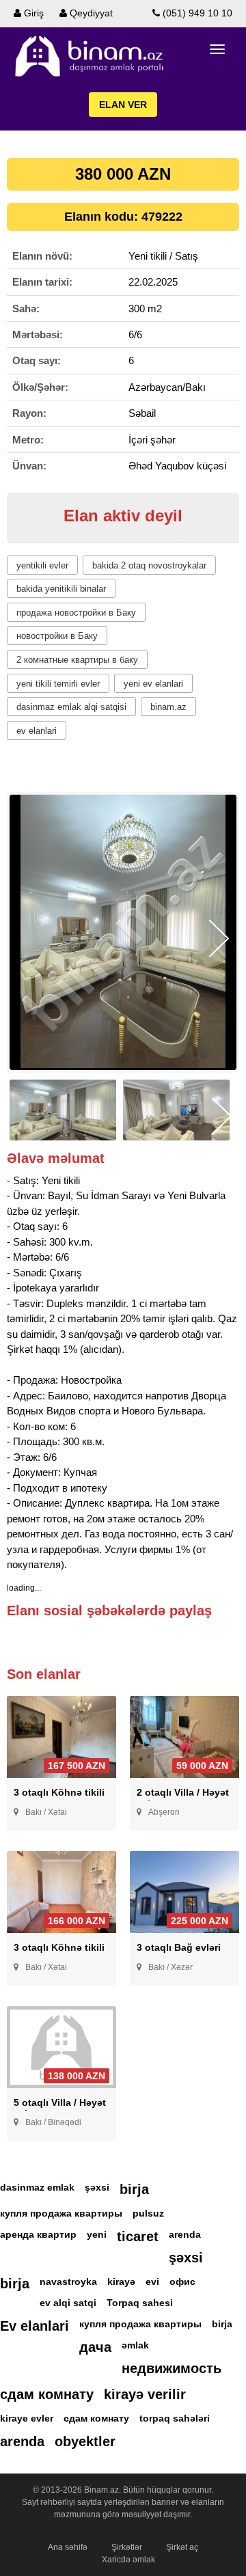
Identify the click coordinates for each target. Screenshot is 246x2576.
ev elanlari (37, 731)
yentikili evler (42, 565)
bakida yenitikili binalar (61, 589)
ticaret (138, 2236)
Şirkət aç (182, 2547)
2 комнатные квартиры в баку (77, 660)
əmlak (135, 2345)
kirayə (121, 2282)
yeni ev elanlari (153, 684)
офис (182, 2282)
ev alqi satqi (68, 2303)
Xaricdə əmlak (128, 2560)
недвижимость (172, 2368)
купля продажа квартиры (61, 2213)
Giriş (32, 13)
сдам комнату (47, 2394)
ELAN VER (123, 105)
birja (134, 2189)
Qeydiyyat (90, 13)
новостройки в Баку (57, 636)
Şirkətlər (127, 2547)
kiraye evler (27, 2418)
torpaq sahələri (175, 2418)
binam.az (168, 707)
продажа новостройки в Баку (76, 613)
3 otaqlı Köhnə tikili (59, 1792)
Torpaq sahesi (140, 2303)
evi (152, 2282)
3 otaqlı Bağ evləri (179, 1947)
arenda (185, 2234)
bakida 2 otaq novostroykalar (149, 565)
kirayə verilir (145, 2394)
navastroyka (68, 2282)
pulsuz (148, 2213)
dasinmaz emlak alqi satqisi (71, 707)
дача (95, 2347)
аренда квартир (38, 2234)
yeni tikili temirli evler (58, 684)
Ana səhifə (68, 2547)
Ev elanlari (35, 2326)
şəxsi (97, 2187)
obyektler (85, 2441)
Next (219, 938)
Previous (27, 938)
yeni (97, 2234)
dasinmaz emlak (37, 2187)
